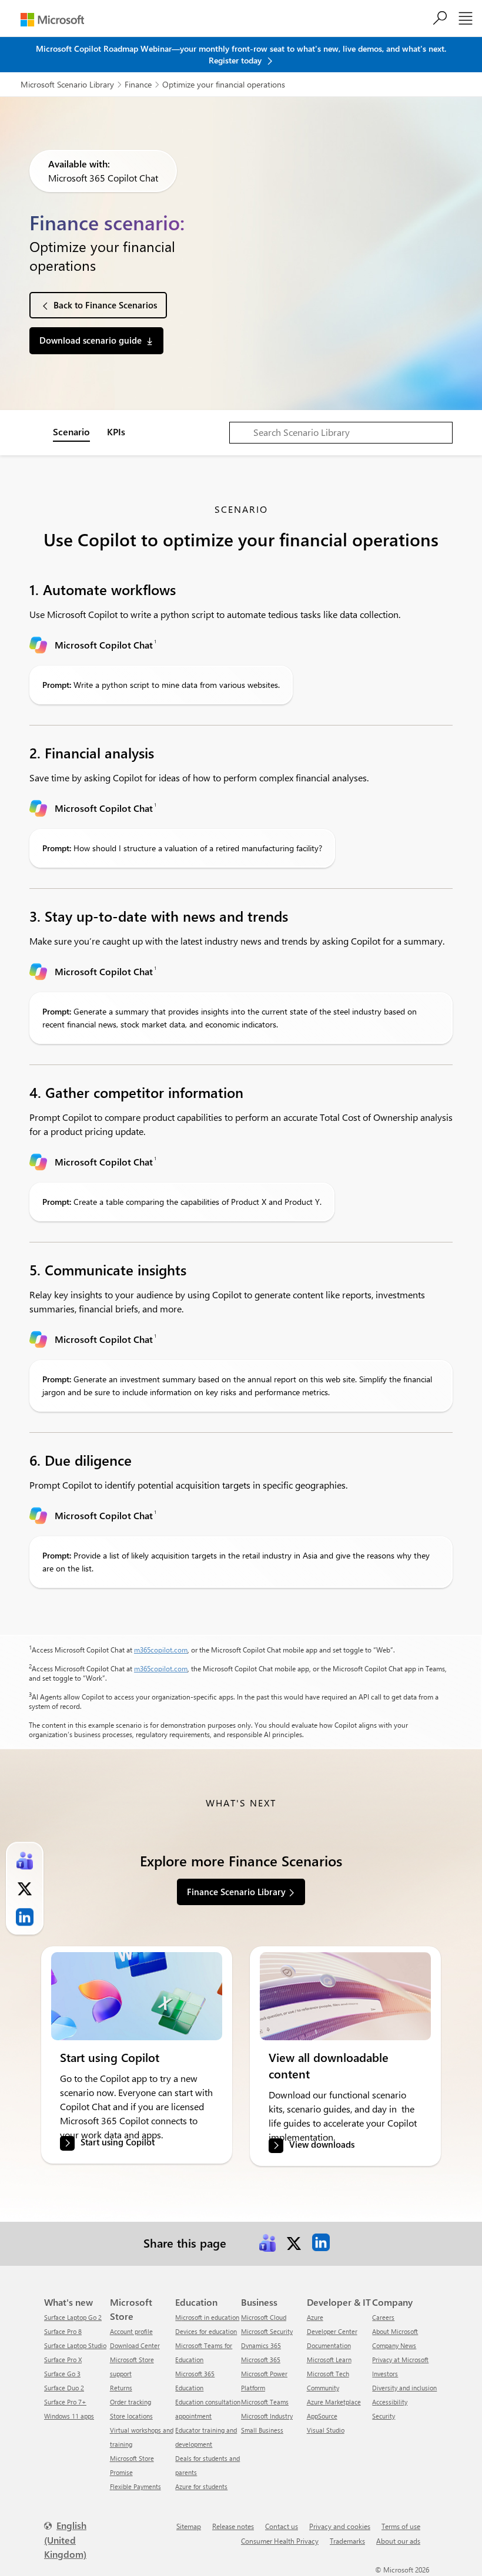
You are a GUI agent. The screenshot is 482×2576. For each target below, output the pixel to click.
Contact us (282, 2526)
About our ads (398, 2541)
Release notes (233, 2526)
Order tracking (130, 2402)
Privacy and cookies (340, 2526)
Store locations (131, 2416)
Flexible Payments (135, 2486)
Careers (383, 2317)
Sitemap (189, 2526)
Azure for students (201, 2486)
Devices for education (206, 2331)
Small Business (262, 2430)
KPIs (116, 431)
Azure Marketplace (334, 2402)
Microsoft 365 (261, 2360)
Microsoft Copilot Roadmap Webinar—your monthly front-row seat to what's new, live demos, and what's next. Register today (241, 54)
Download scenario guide (91, 340)
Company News (394, 2345)
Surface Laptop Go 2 (73, 2317)
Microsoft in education (207, 2317)
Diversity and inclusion (404, 2388)
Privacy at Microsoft (400, 2360)
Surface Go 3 (62, 2374)
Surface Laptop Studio (75, 2345)
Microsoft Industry (267, 2416)
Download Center (135, 2345)
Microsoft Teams (265, 2402)
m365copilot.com (161, 1650)
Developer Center (332, 2331)
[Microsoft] (52, 20)
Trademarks (347, 2541)
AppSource (322, 2416)
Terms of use (401, 2526)
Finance (138, 84)
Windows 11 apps (69, 2416)
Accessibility (390, 2402)
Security (384, 2416)
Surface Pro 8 (63, 2331)
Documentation (329, 2345)
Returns (121, 2388)
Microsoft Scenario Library (67, 84)
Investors (385, 2374)
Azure (315, 2317)
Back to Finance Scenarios (105, 305)
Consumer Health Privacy (280, 2541)
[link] (137, 1996)
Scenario (71, 431)
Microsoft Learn (329, 2360)
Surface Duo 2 (64, 2388)
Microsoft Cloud (264, 2317)
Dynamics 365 (261, 2345)
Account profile (131, 2331)
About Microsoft (395, 2331)
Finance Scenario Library (236, 1892)
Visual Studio (326, 2430)
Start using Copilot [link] (118, 2142)
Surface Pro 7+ (65, 2402)
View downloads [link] (322, 2145)
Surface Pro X (63, 2360)
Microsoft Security (267, 2331)
